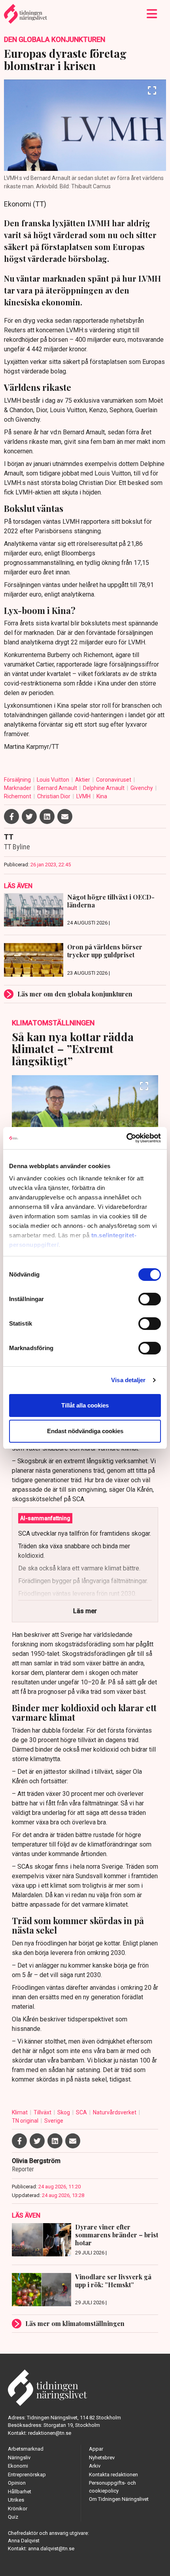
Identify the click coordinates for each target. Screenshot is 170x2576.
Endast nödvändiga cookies (85, 1431)
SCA (82, 2112)
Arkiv (95, 2466)
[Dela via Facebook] (11, 816)
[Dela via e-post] (65, 816)
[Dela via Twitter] (29, 816)
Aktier (83, 780)
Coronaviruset (114, 780)
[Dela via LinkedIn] (47, 816)
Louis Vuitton (54, 780)
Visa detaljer (128, 1380)
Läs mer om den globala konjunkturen (75, 994)
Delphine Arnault (104, 788)
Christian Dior (54, 796)
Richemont (18, 796)
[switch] (150, 1299)
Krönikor (18, 2509)
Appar (96, 2449)
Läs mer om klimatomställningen (75, 2323)
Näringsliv (19, 2458)
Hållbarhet (20, 2492)
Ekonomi (18, 2466)
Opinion (17, 2483)
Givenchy (142, 788)
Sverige (54, 2121)
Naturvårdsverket (115, 2112)
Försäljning (18, 780)
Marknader (18, 788)
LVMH (84, 796)
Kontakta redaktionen (113, 2475)
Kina (102, 796)
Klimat (20, 2112)
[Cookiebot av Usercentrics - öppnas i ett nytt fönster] (126, 1138)
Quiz (13, 2517)
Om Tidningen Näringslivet (119, 2499)
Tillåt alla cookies (85, 1405)
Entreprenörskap (27, 2475)
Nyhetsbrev (102, 2458)
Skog (64, 2112)
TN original (26, 2121)
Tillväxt (43, 2112)
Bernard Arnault (58, 788)
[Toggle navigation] (152, 14)
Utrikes (16, 2500)
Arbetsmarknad (26, 2449)
